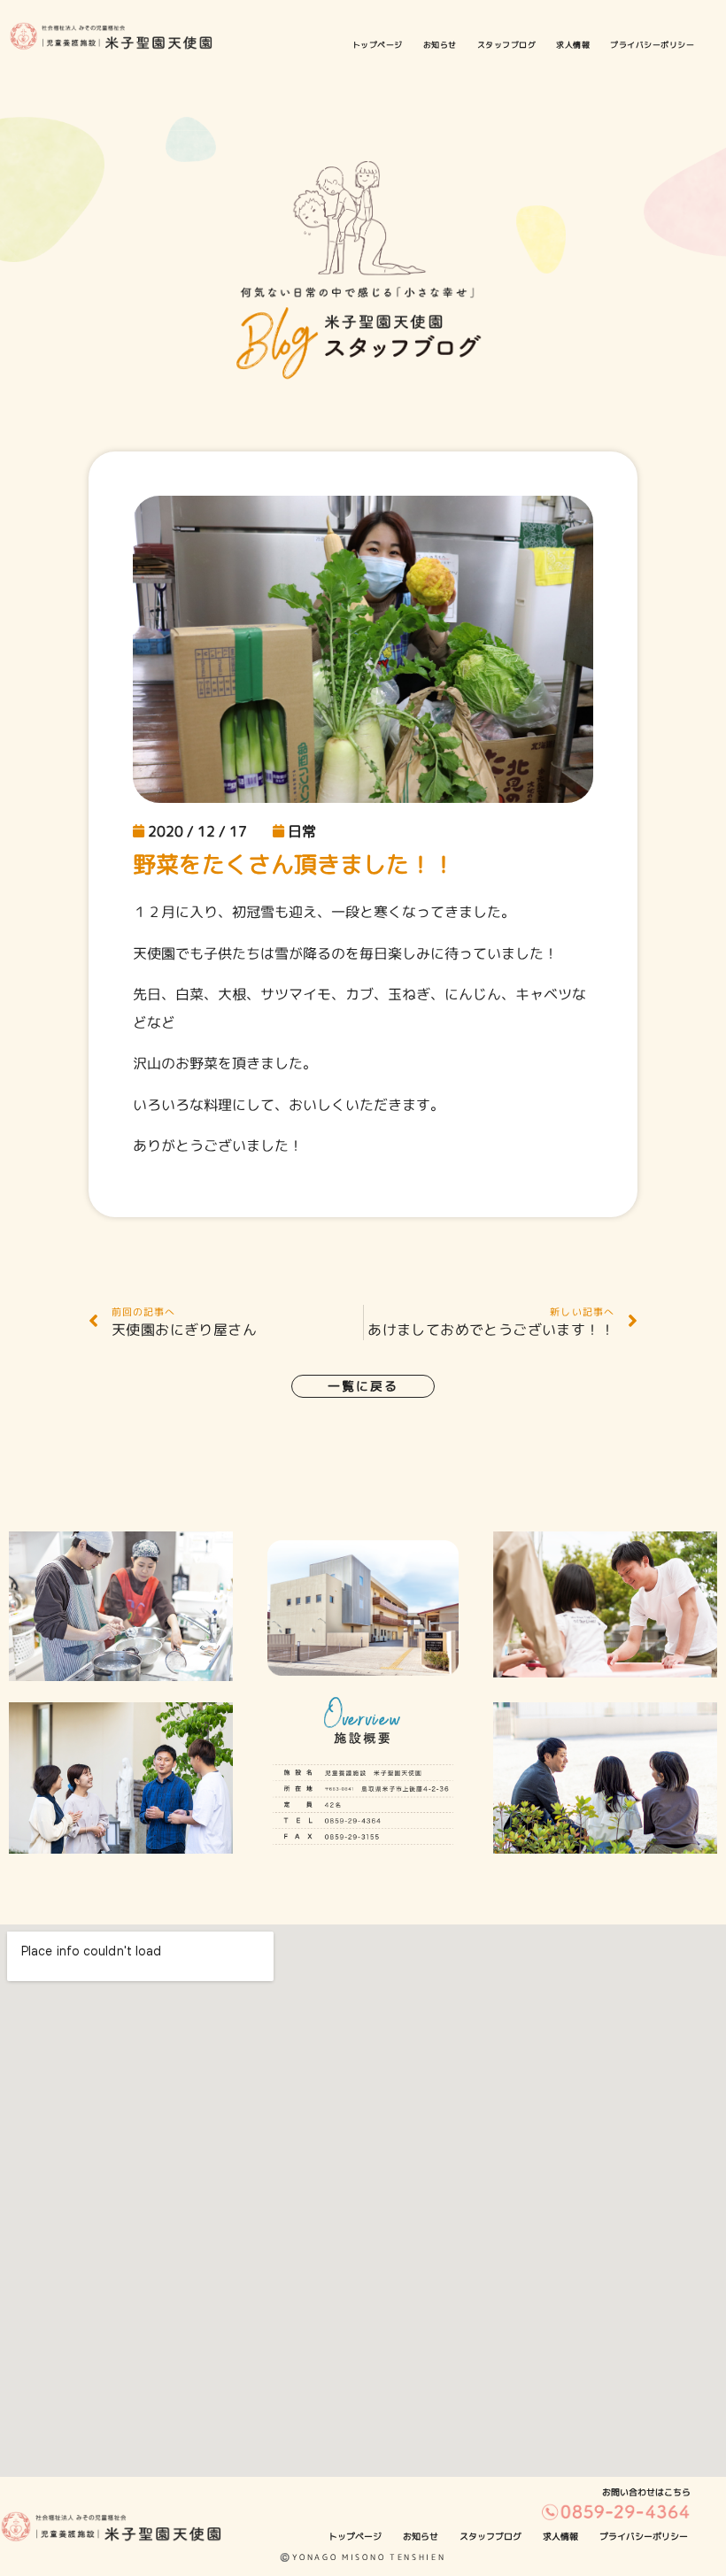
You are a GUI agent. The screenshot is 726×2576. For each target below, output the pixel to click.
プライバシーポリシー (652, 45)
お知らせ (440, 45)
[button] (363, 1386)
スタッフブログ (507, 45)
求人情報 (573, 45)
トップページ (378, 45)
